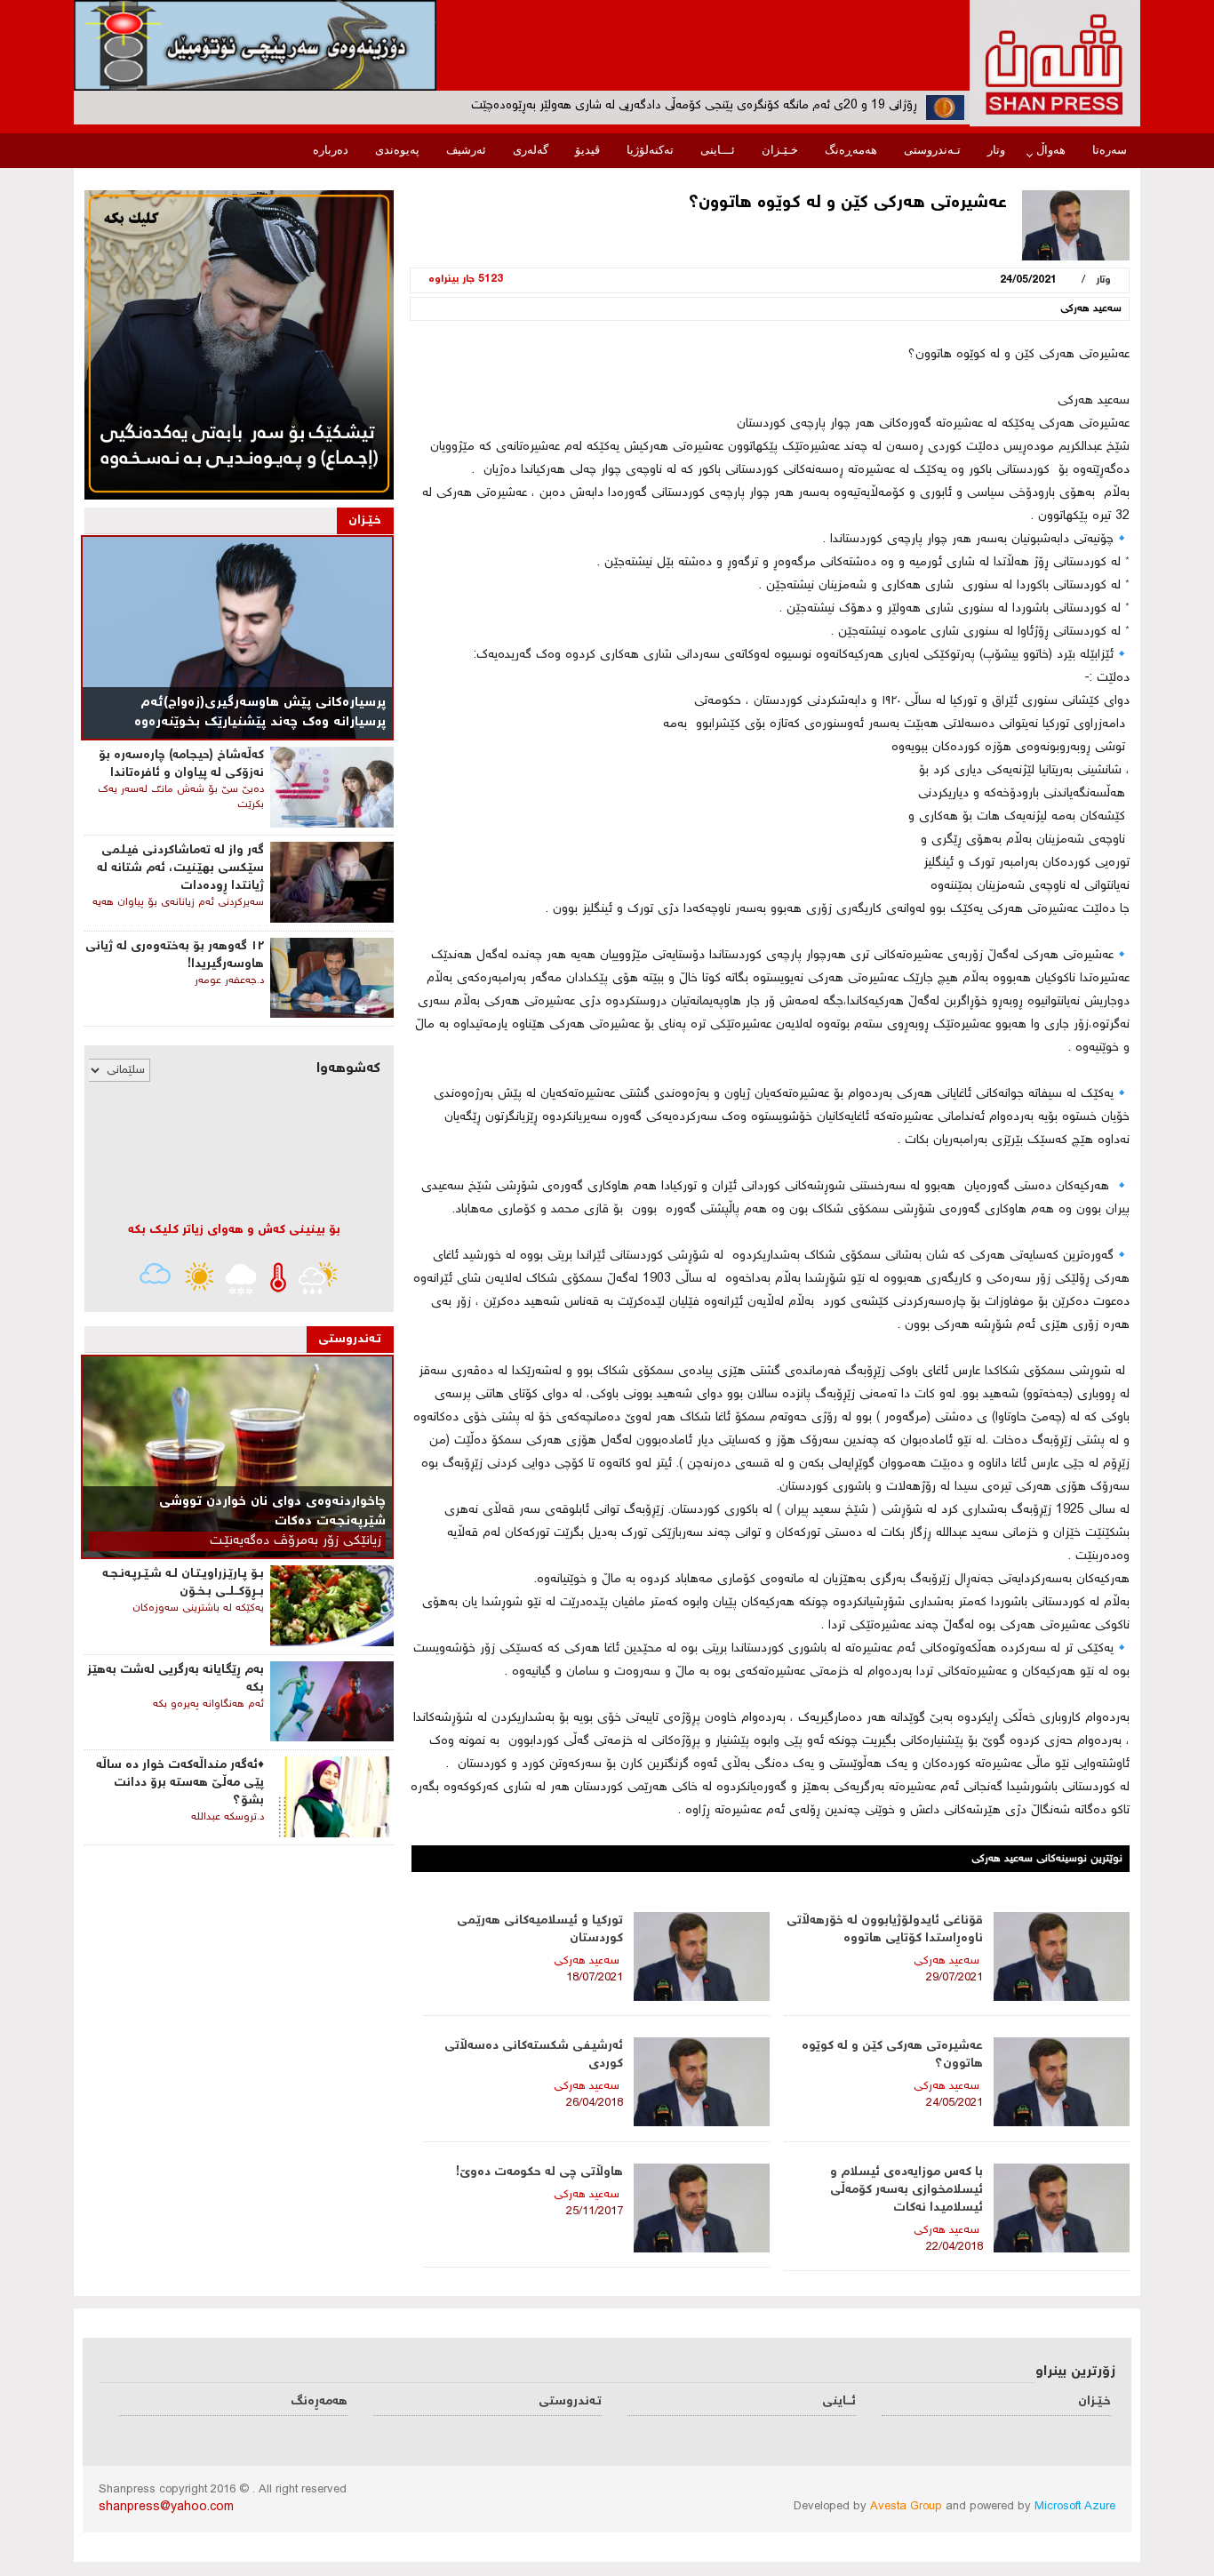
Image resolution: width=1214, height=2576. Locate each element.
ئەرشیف (466, 150)
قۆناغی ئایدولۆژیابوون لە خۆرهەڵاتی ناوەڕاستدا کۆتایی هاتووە (885, 1930)
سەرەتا (1110, 150)
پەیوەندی (397, 150)
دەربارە (331, 150)
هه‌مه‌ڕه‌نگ (851, 150)
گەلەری (531, 150)
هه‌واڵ (1051, 150)
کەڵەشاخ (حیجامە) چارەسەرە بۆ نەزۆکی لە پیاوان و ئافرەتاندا (181, 764)
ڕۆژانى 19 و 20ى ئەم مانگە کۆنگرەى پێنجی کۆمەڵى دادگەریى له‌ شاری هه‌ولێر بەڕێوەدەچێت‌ (694, 106)
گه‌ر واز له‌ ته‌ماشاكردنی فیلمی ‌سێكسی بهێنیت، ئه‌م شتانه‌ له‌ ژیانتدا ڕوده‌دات (180, 868)
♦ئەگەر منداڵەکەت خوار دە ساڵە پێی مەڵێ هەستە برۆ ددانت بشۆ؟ (180, 1783)
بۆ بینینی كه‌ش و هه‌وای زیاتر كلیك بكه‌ (234, 1230)
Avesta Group (906, 2507)
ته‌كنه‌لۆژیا (650, 150)
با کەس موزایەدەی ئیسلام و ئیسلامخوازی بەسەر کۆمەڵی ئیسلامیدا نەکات (907, 2190)
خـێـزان (780, 150)
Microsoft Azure (1075, 2507)
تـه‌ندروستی (932, 150)
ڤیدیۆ (587, 150)
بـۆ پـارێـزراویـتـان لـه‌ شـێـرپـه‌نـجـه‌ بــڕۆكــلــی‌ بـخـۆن (183, 1583)
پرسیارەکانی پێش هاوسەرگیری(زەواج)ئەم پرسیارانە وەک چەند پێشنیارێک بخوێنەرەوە (260, 713)
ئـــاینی (718, 150)
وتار (996, 150)
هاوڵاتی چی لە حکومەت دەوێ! (539, 2172)
